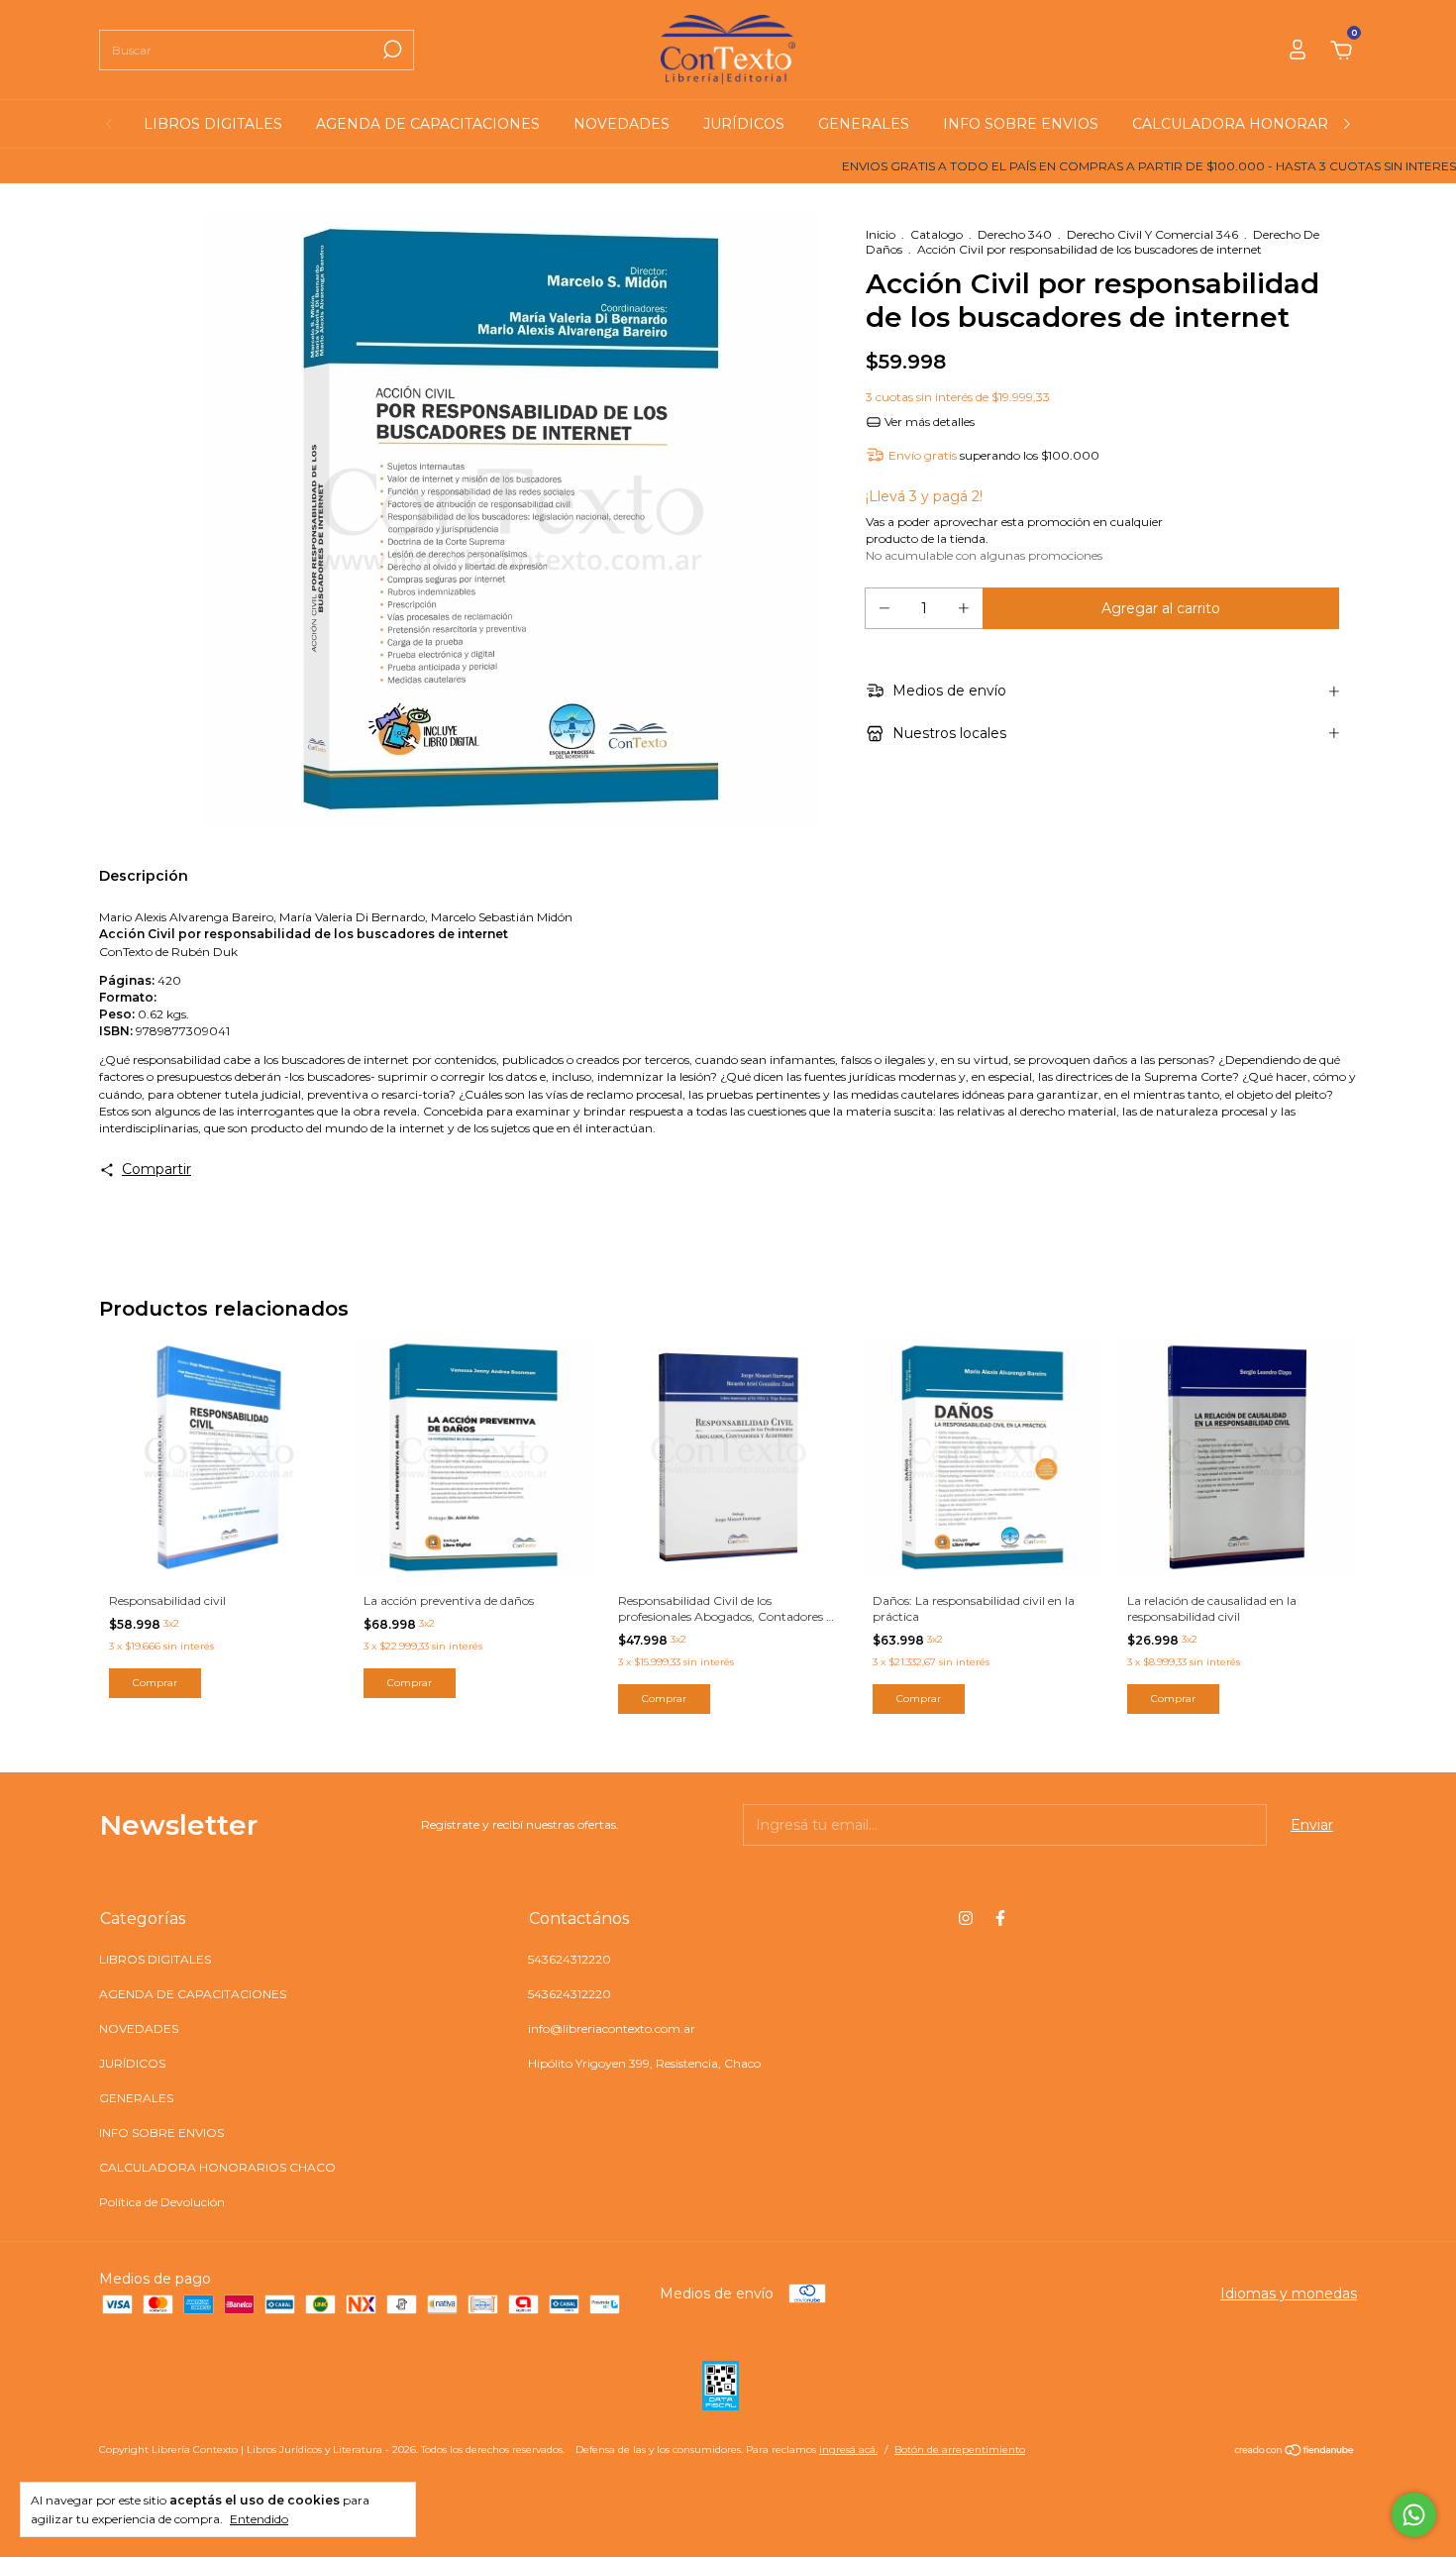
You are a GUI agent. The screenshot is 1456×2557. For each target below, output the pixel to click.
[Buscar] (391, 50)
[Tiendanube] (1295, 2452)
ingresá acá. (848, 2450)
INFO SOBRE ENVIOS (1021, 124)
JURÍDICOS (744, 124)
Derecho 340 (1015, 234)
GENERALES (864, 124)
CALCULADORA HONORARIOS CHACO (1272, 124)
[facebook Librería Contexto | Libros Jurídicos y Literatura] (1000, 1918)
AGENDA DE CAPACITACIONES (428, 124)
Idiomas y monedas (1289, 2293)
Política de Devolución (162, 2202)
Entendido (259, 2519)
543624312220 (570, 1959)
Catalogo (936, 234)
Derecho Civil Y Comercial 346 (1154, 234)
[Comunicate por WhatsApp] (1414, 2515)
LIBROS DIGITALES (213, 124)
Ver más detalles (928, 422)
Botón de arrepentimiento (960, 2450)
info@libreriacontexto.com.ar (612, 2028)
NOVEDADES (622, 124)
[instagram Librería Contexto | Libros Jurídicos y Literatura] (966, 1918)
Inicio (881, 234)
